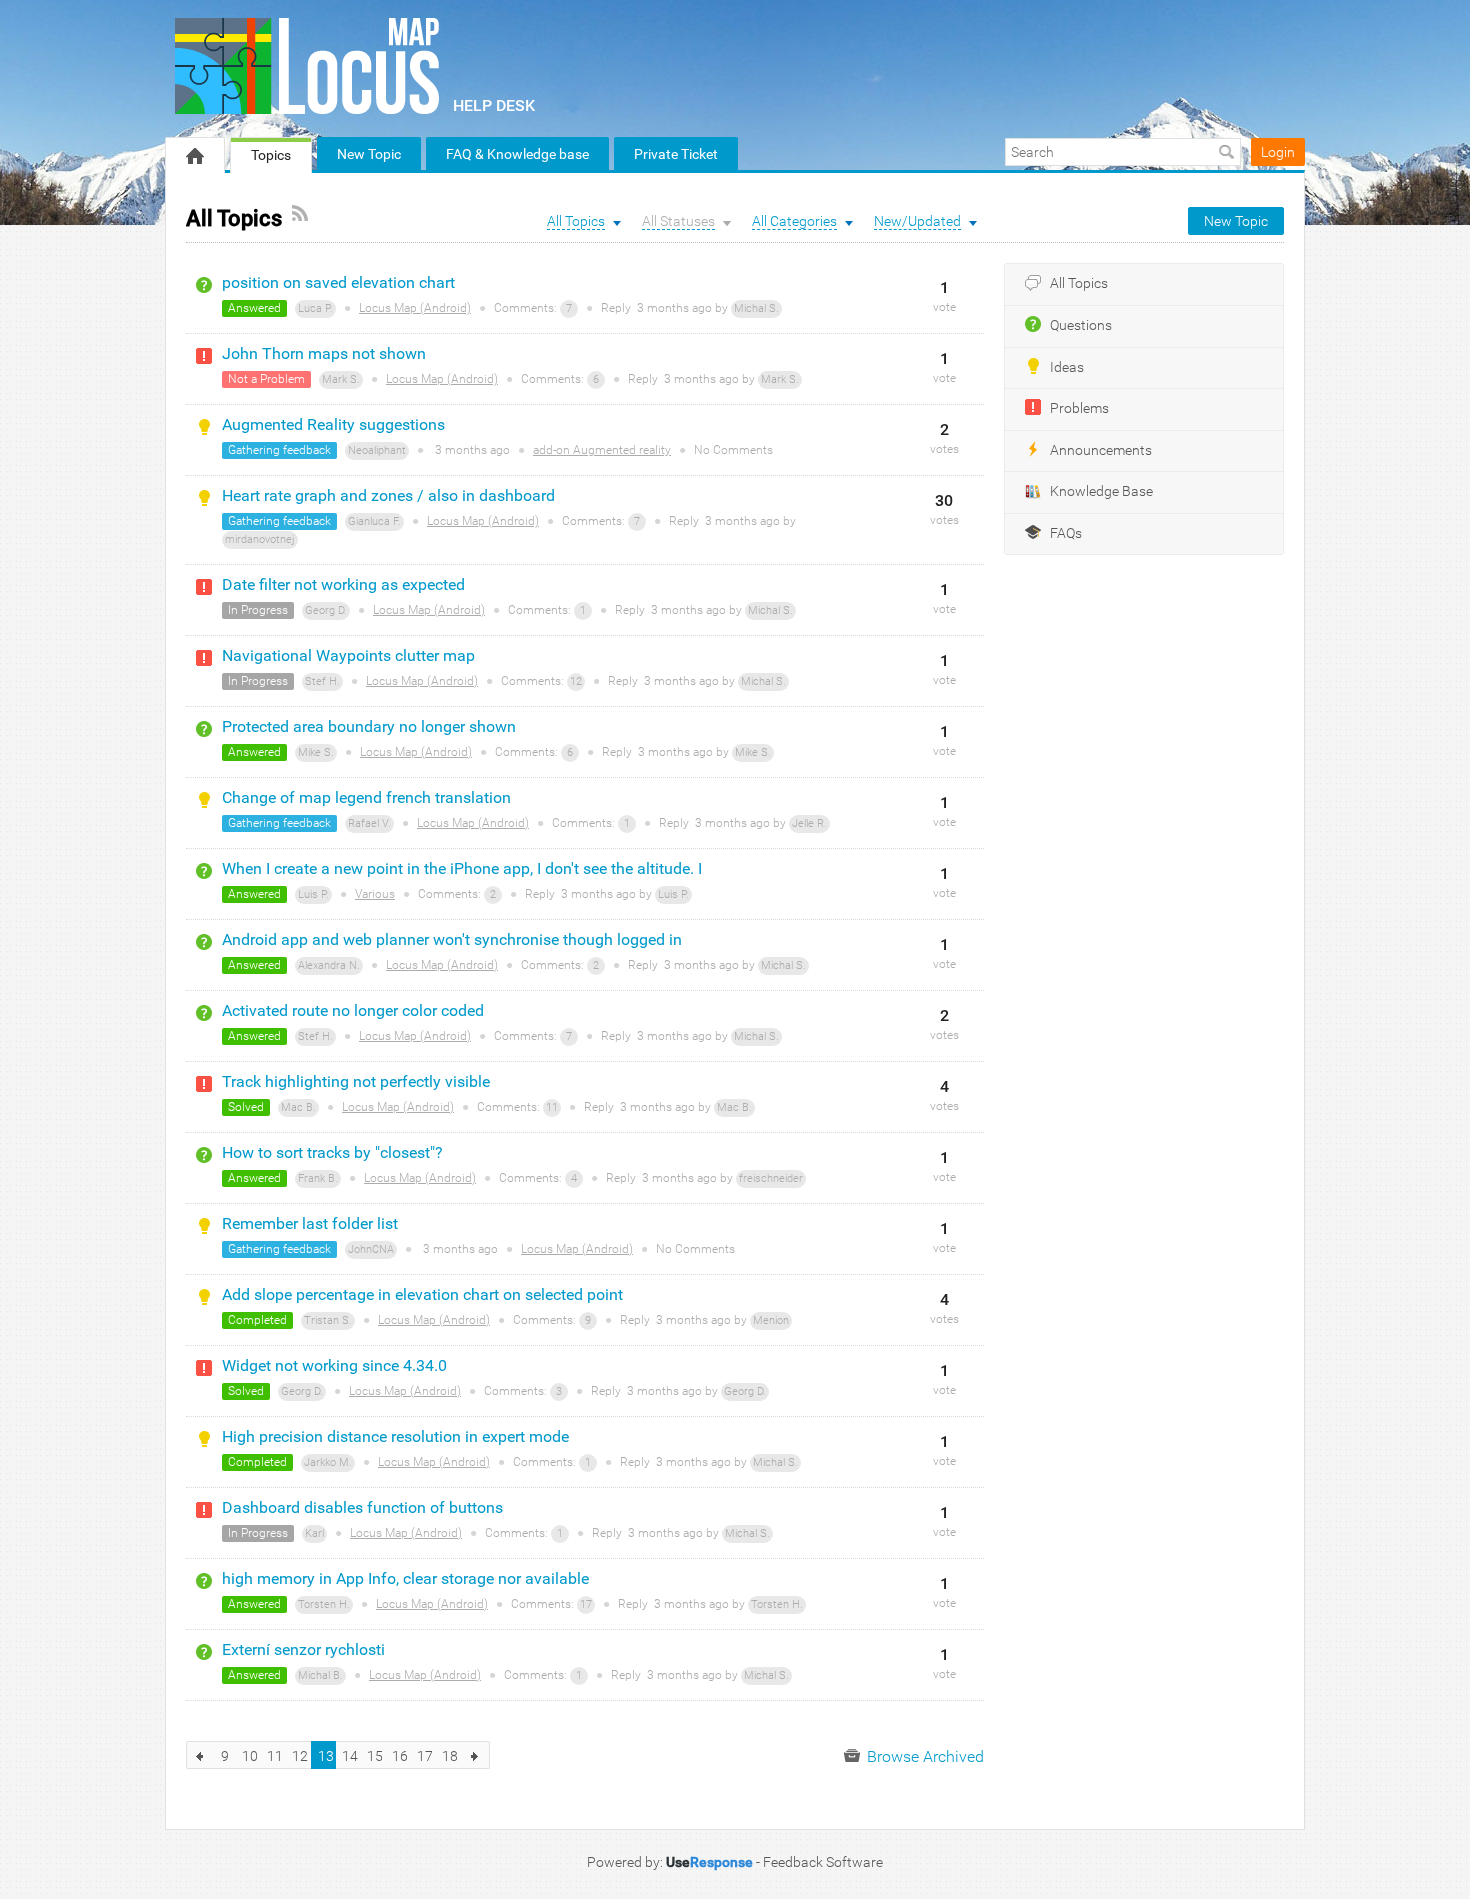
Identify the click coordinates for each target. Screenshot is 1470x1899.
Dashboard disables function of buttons (362, 1507)
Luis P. (313, 894)
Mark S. (341, 379)
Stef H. (322, 681)
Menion (771, 1320)
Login (1278, 152)
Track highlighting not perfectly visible (356, 1081)
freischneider (771, 1178)
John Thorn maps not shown (324, 353)
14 (350, 1756)
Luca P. (315, 308)
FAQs (1066, 533)
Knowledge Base (1101, 491)
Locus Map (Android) (415, 308)
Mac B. (298, 1107)
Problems (1079, 408)
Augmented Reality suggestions (333, 424)
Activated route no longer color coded (353, 1010)
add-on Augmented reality (602, 450)
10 (250, 1756)
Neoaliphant (377, 450)
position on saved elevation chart (338, 282)
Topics (271, 155)
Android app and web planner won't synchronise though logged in (452, 939)
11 (552, 1107)
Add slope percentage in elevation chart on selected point (422, 1294)
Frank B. (318, 1178)
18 (450, 1756)
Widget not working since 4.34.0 (334, 1365)
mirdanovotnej (260, 539)
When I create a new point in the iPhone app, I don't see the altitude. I (462, 868)
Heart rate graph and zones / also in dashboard (388, 495)
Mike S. (316, 752)
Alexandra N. (329, 965)
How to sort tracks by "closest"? (332, 1152)
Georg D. (326, 610)
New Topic (369, 154)
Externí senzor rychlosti (303, 1649)
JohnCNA (371, 1249)
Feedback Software (823, 1862)
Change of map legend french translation (366, 797)
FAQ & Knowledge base (517, 154)
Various (375, 894)
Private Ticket (676, 154)
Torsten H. (324, 1604)
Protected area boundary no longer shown (369, 726)
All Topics (1079, 283)
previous (200, 1755)
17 (586, 1604)
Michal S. (756, 308)
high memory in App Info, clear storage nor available (405, 1578)
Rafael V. (369, 823)
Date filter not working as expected (343, 584)
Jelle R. (809, 823)
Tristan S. (328, 1320)
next (475, 1755)
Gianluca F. (374, 521)
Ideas (1067, 367)
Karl (314, 1533)
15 (375, 1756)
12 (576, 681)
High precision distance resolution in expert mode (395, 1436)
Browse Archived (923, 1756)
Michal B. (320, 1675)
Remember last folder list (310, 1223)
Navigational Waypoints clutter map (348, 655)
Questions (1081, 325)
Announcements (1101, 450)
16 (400, 1756)
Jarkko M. (328, 1462)
